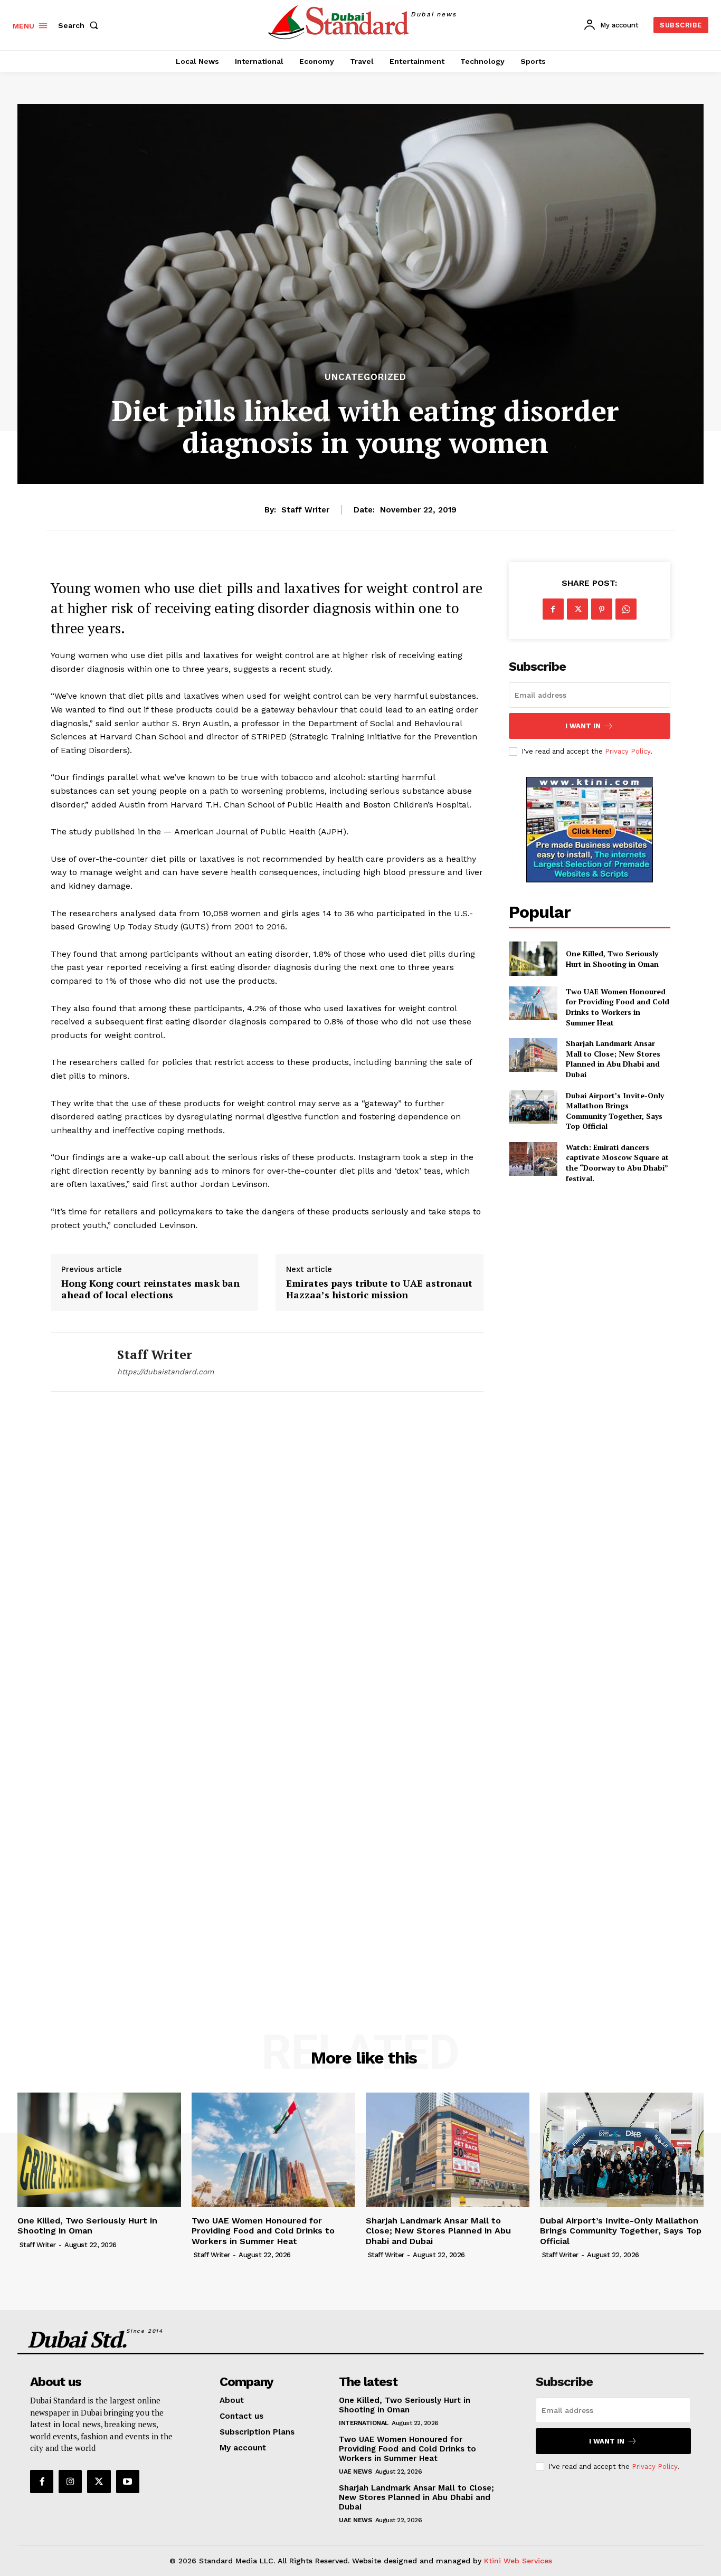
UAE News (355, 2472)
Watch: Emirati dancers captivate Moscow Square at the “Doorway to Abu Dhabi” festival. (617, 1163)
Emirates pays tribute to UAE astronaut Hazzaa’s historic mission (379, 1289)
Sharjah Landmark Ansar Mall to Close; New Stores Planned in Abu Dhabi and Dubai (613, 1059)
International (364, 2423)
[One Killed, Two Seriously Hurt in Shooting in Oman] (533, 958)
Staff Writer (305, 510)
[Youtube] (128, 2482)
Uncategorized (366, 377)
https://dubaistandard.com (165, 1372)
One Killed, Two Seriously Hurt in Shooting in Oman (612, 959)
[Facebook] (553, 609)
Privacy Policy (628, 751)
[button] (80, 25)
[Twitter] (577, 609)
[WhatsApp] (626, 609)
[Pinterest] (602, 609)
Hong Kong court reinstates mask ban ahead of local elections (150, 1289)
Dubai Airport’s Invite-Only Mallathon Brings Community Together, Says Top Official (615, 1111)
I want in (583, 726)
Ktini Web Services (518, 2561)
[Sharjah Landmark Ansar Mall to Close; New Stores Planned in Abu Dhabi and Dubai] (533, 1055)
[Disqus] (267, 1556)
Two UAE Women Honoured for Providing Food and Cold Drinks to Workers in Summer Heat (618, 1007)
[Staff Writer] (76, 1362)
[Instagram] (70, 2482)
